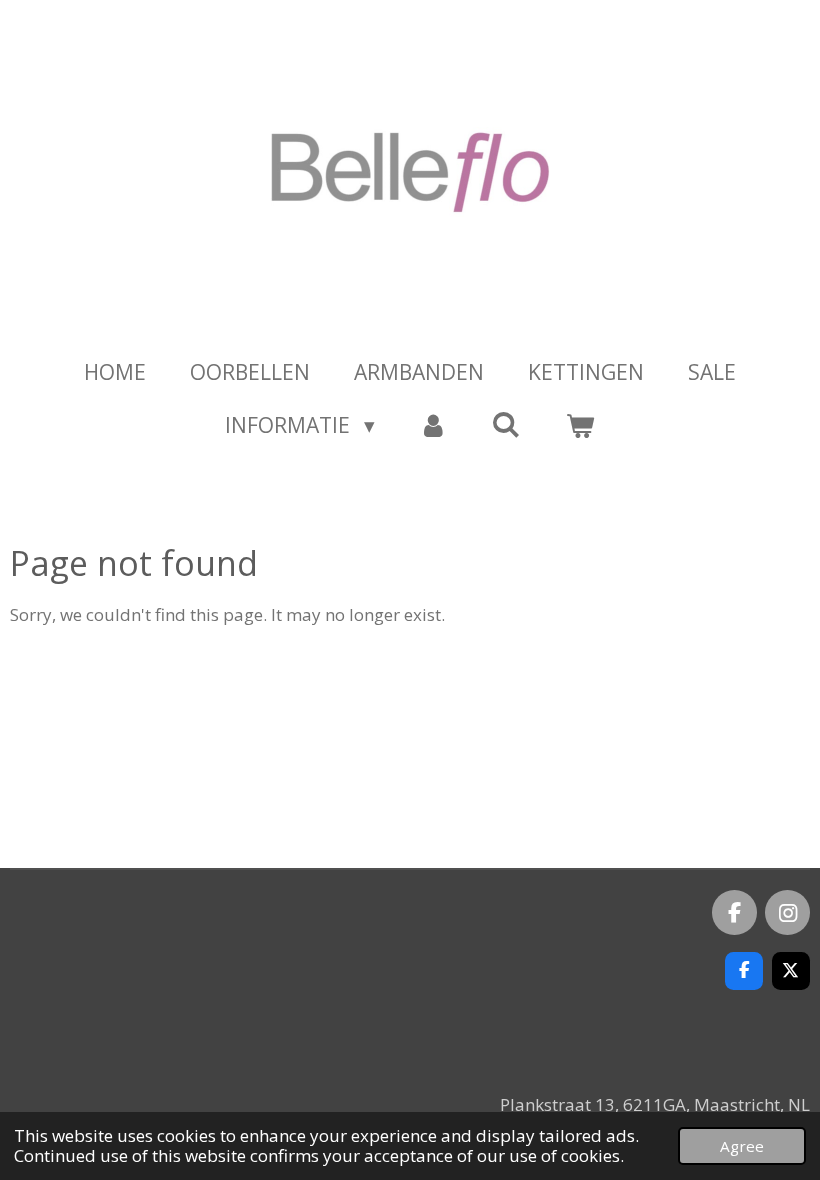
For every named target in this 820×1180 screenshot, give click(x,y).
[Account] (433, 426)
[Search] (506, 424)
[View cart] (579, 426)
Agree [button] (742, 1146)
